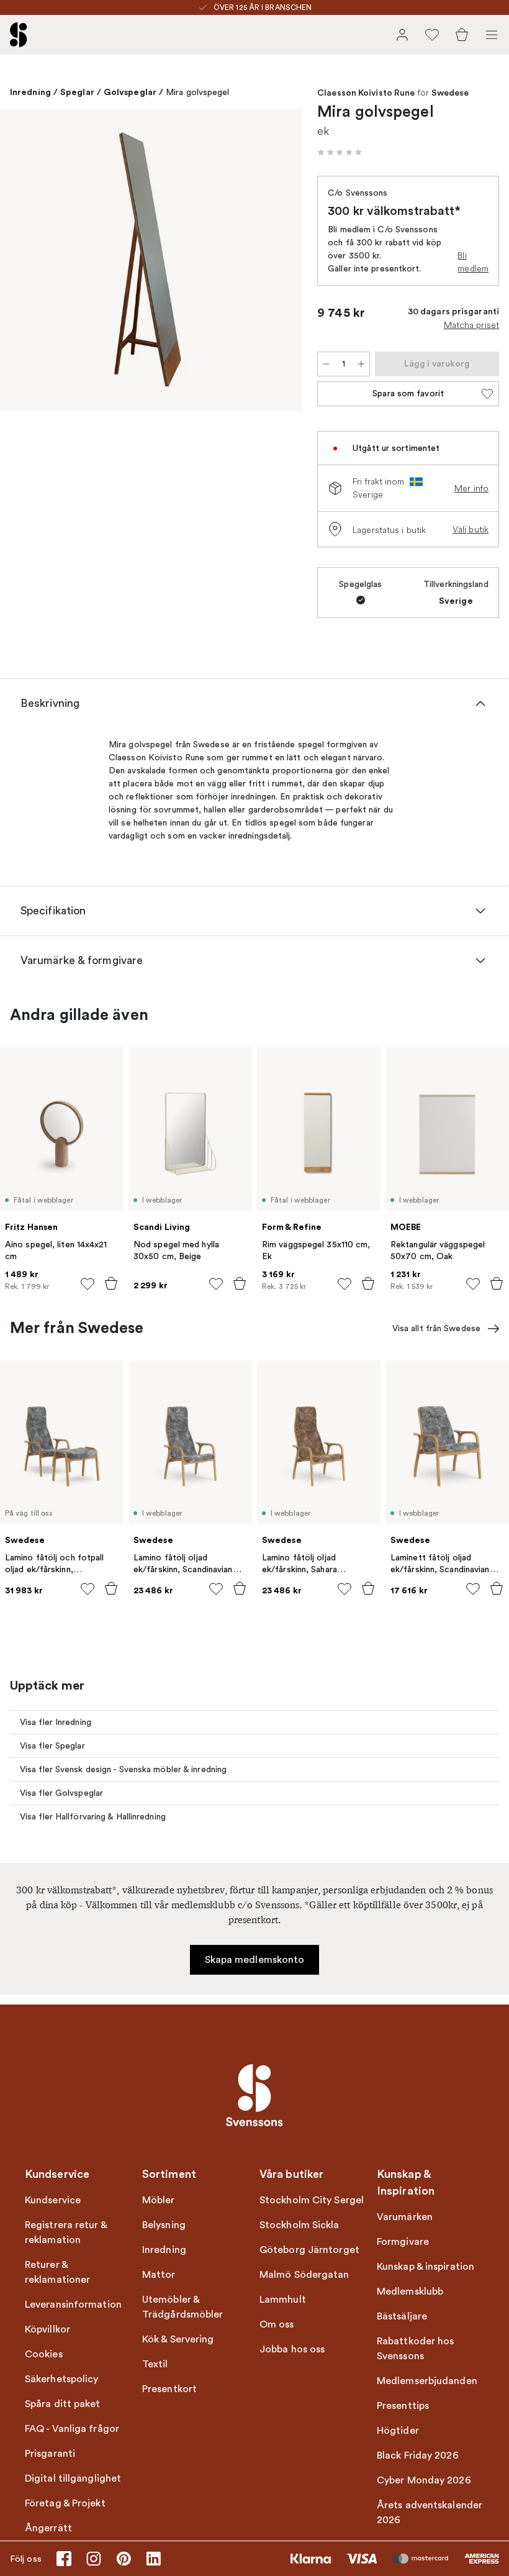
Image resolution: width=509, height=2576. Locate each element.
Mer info (471, 488)
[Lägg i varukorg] (111, 1283)
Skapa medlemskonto (255, 1960)
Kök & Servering (178, 2339)
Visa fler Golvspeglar (61, 1793)
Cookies (44, 2354)
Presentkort (169, 2389)
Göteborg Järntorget (309, 2250)
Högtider (398, 2431)
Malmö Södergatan (304, 2275)
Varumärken (405, 2217)
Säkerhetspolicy (62, 2379)
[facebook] (64, 2559)
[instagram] (94, 2559)
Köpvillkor (47, 2329)
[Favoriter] (432, 35)
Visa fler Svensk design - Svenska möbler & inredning (123, 1769)
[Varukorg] (462, 35)
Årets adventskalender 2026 (430, 2513)
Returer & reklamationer (57, 2272)
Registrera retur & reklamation (66, 2232)
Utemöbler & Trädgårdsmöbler (183, 2307)
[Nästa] (280, 262)
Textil (155, 2364)
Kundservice (53, 2200)
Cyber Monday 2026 (424, 2480)
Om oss (277, 2324)
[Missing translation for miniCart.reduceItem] (326, 364)
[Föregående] (22, 262)
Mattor (159, 2275)
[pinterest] (124, 2559)
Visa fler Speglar (52, 1746)
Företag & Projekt (65, 2503)
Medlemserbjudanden (427, 2381)
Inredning (30, 92)
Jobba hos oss (292, 2349)
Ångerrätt (48, 2528)
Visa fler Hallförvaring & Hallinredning (93, 1817)
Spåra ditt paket (63, 2404)
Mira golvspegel (198, 92)
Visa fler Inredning (56, 1722)
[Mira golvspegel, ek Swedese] (151, 260)
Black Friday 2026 (418, 2455)
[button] (340, 152)
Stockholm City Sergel (312, 2200)
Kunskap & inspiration (426, 2267)
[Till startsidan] (19, 35)
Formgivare (403, 2242)
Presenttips (403, 2406)
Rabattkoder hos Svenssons (416, 2349)
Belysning (164, 2225)
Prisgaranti (50, 2454)
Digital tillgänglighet (73, 2478)
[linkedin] (153, 2559)
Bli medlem (473, 262)
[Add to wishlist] (88, 1284)
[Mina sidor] (402, 35)
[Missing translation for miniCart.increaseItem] (361, 364)
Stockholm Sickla (300, 2225)
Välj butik (471, 529)
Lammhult (283, 2300)
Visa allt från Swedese (436, 1328)
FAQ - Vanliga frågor (72, 2429)
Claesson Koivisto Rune (366, 93)
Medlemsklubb (410, 2292)
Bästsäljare (402, 2316)
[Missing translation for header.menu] (492, 35)
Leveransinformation (73, 2305)
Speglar (77, 92)
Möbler (159, 2200)
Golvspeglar (130, 92)
